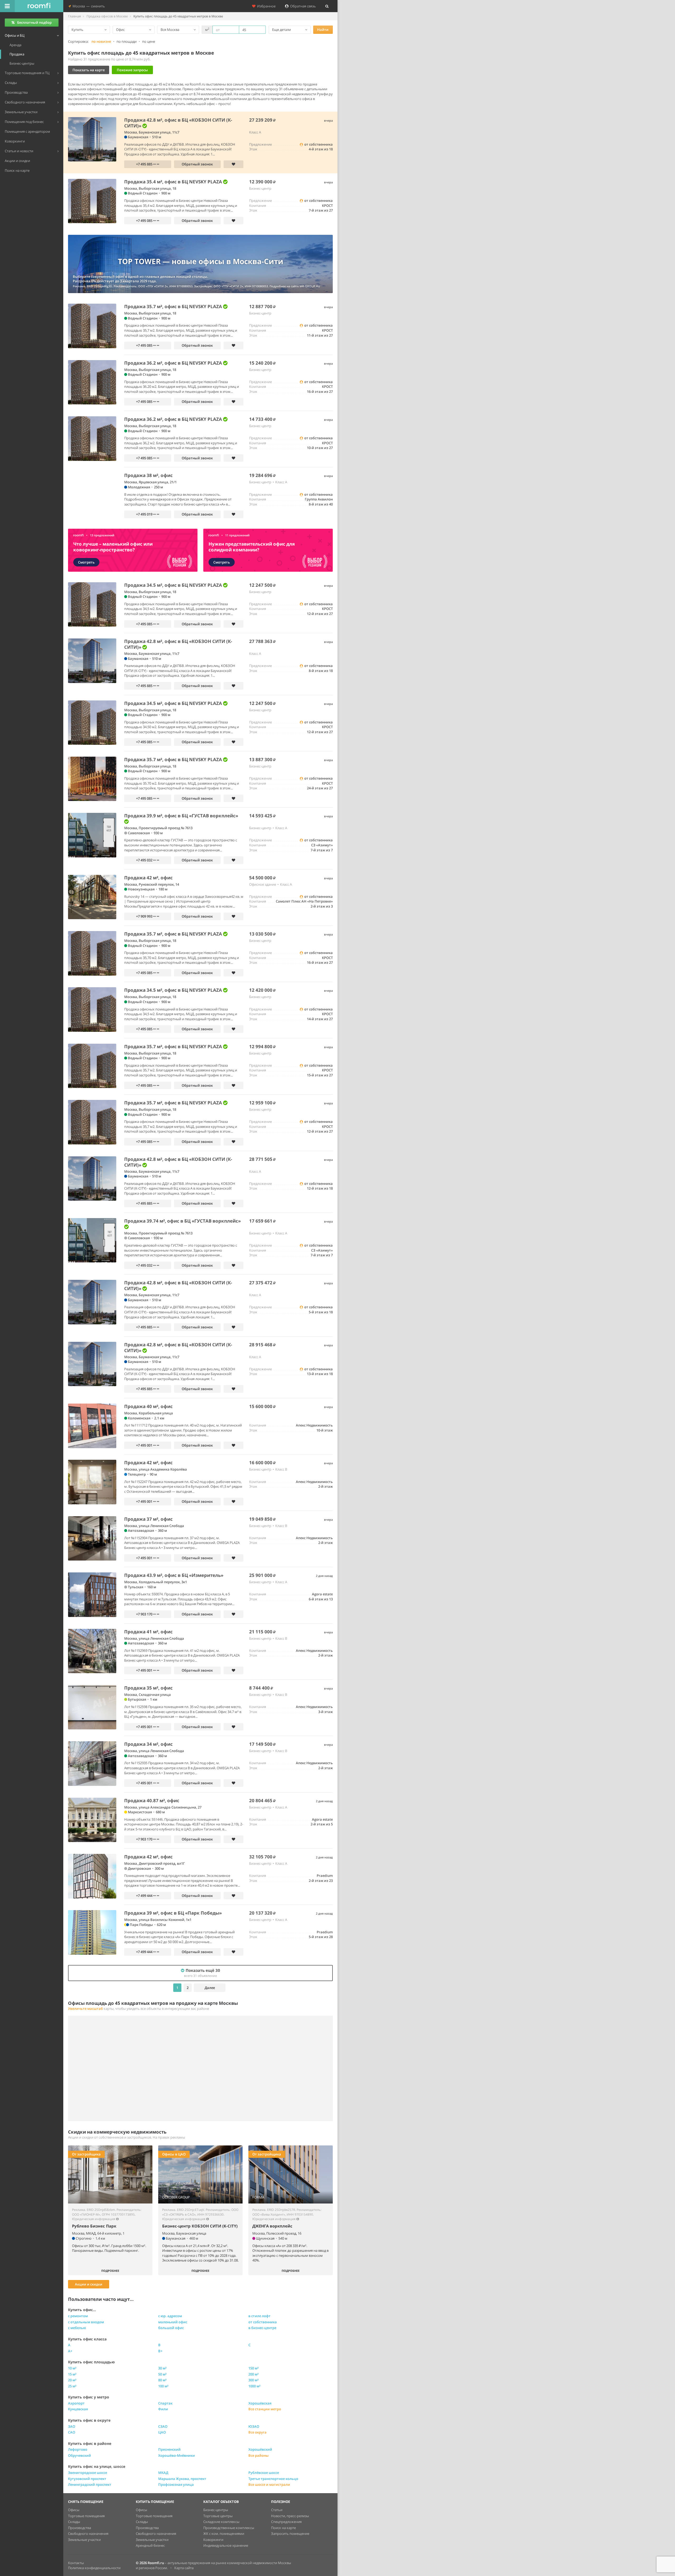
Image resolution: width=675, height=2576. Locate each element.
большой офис (171, 2328)
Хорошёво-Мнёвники (177, 2455)
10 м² (72, 2368)
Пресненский (169, 2449)
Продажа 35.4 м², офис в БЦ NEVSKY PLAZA (174, 182)
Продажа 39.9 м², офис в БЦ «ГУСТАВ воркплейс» (181, 816)
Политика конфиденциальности (94, 2568)
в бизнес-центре (262, 2328)
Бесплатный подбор (34, 22)
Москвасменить (88, 6)
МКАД (163, 2473)
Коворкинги (213, 2540)
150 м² (254, 2368)
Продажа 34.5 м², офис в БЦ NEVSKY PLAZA (174, 585)
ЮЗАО (254, 2426)
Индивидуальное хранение (226, 2545)
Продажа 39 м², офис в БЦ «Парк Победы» (173, 1913)
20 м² (72, 2380)
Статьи (277, 2510)
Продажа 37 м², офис (148, 1519)
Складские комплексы (221, 2522)
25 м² (72, 2386)
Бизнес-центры (216, 2510)
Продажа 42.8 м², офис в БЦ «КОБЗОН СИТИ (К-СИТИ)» (178, 123)
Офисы (74, 2510)
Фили (163, 2409)
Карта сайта (184, 2568)
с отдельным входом (86, 2322)
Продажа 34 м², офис (148, 1744)
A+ (70, 2351)
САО (72, 2432)
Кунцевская (78, 2409)
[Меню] (7, 6)
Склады (74, 2522)
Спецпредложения (286, 2522)
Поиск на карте (283, 2528)
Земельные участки (84, 2540)
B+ (160, 2351)
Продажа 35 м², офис (148, 1688)
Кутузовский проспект (87, 2479)
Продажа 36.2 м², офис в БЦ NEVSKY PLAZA (174, 363)
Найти (323, 30)
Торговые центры (218, 2516)
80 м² (162, 2380)
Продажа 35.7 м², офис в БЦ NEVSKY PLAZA (174, 306)
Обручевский (79, 2455)
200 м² (254, 2374)
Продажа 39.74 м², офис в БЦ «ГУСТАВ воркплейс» (182, 1221)
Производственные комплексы (229, 2528)
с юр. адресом (170, 2316)
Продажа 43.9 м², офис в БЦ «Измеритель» (174, 1575)
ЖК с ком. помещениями (224, 2534)
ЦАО (162, 2432)
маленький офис (173, 2322)
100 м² (163, 2386)
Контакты (76, 2563)
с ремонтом (78, 2316)
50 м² (162, 2374)
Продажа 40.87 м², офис (152, 1800)
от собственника (263, 2322)
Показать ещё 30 (202, 1973)
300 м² (254, 2380)
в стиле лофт (259, 2316)
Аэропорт (76, 2403)
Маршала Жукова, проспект (182, 2479)
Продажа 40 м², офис (148, 1406)
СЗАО (163, 2426)
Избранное (266, 6)
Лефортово (78, 2449)
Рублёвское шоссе (264, 2473)
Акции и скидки (89, 2284)
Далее (210, 1988)
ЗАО (72, 2426)
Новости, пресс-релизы (290, 2516)
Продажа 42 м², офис (148, 878)
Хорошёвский (260, 2449)
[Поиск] (327, 6)
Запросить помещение (290, 2534)
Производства (79, 2528)
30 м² (162, 2368)
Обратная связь (302, 6)
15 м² (72, 2374)
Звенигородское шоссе (88, 2473)
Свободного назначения (88, 2534)
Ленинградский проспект (90, 2484)
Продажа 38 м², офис (148, 475)
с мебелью (77, 2328)
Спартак (165, 2403)
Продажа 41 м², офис (148, 1632)
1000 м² (254, 2386)
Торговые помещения (86, 2516)
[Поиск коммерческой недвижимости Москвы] (39, 6)
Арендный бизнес (150, 2545)
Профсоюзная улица (176, 2484)
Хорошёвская (260, 2403)
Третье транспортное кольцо (273, 2479)
